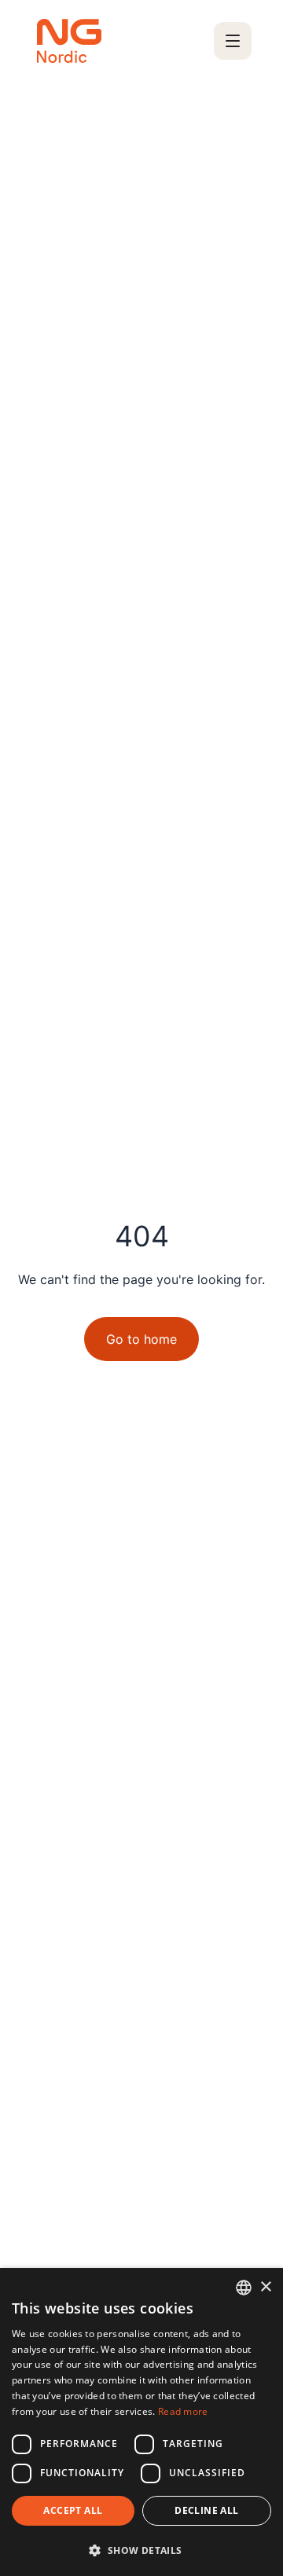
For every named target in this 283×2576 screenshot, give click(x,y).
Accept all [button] (73, 2510)
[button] (141, 2550)
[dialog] (141, 2422)
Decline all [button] (206, 2510)
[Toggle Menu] (233, 41)
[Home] (69, 41)
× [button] (265, 2287)
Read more (183, 2411)
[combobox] (244, 2288)
